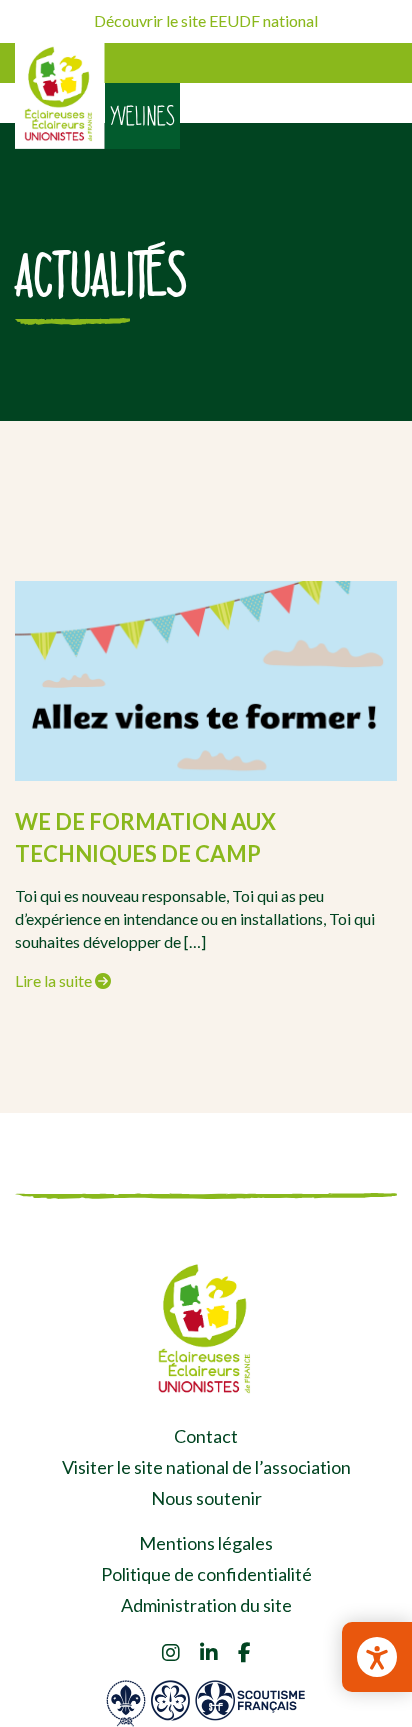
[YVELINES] (60, 96)
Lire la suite (55, 980)
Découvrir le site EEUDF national (206, 20)
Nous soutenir (206, 1498)
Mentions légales (206, 1543)
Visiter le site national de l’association (206, 1467)
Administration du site (206, 1605)
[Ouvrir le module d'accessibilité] (377, 1657)
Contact (206, 1436)
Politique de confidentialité (206, 1574)
